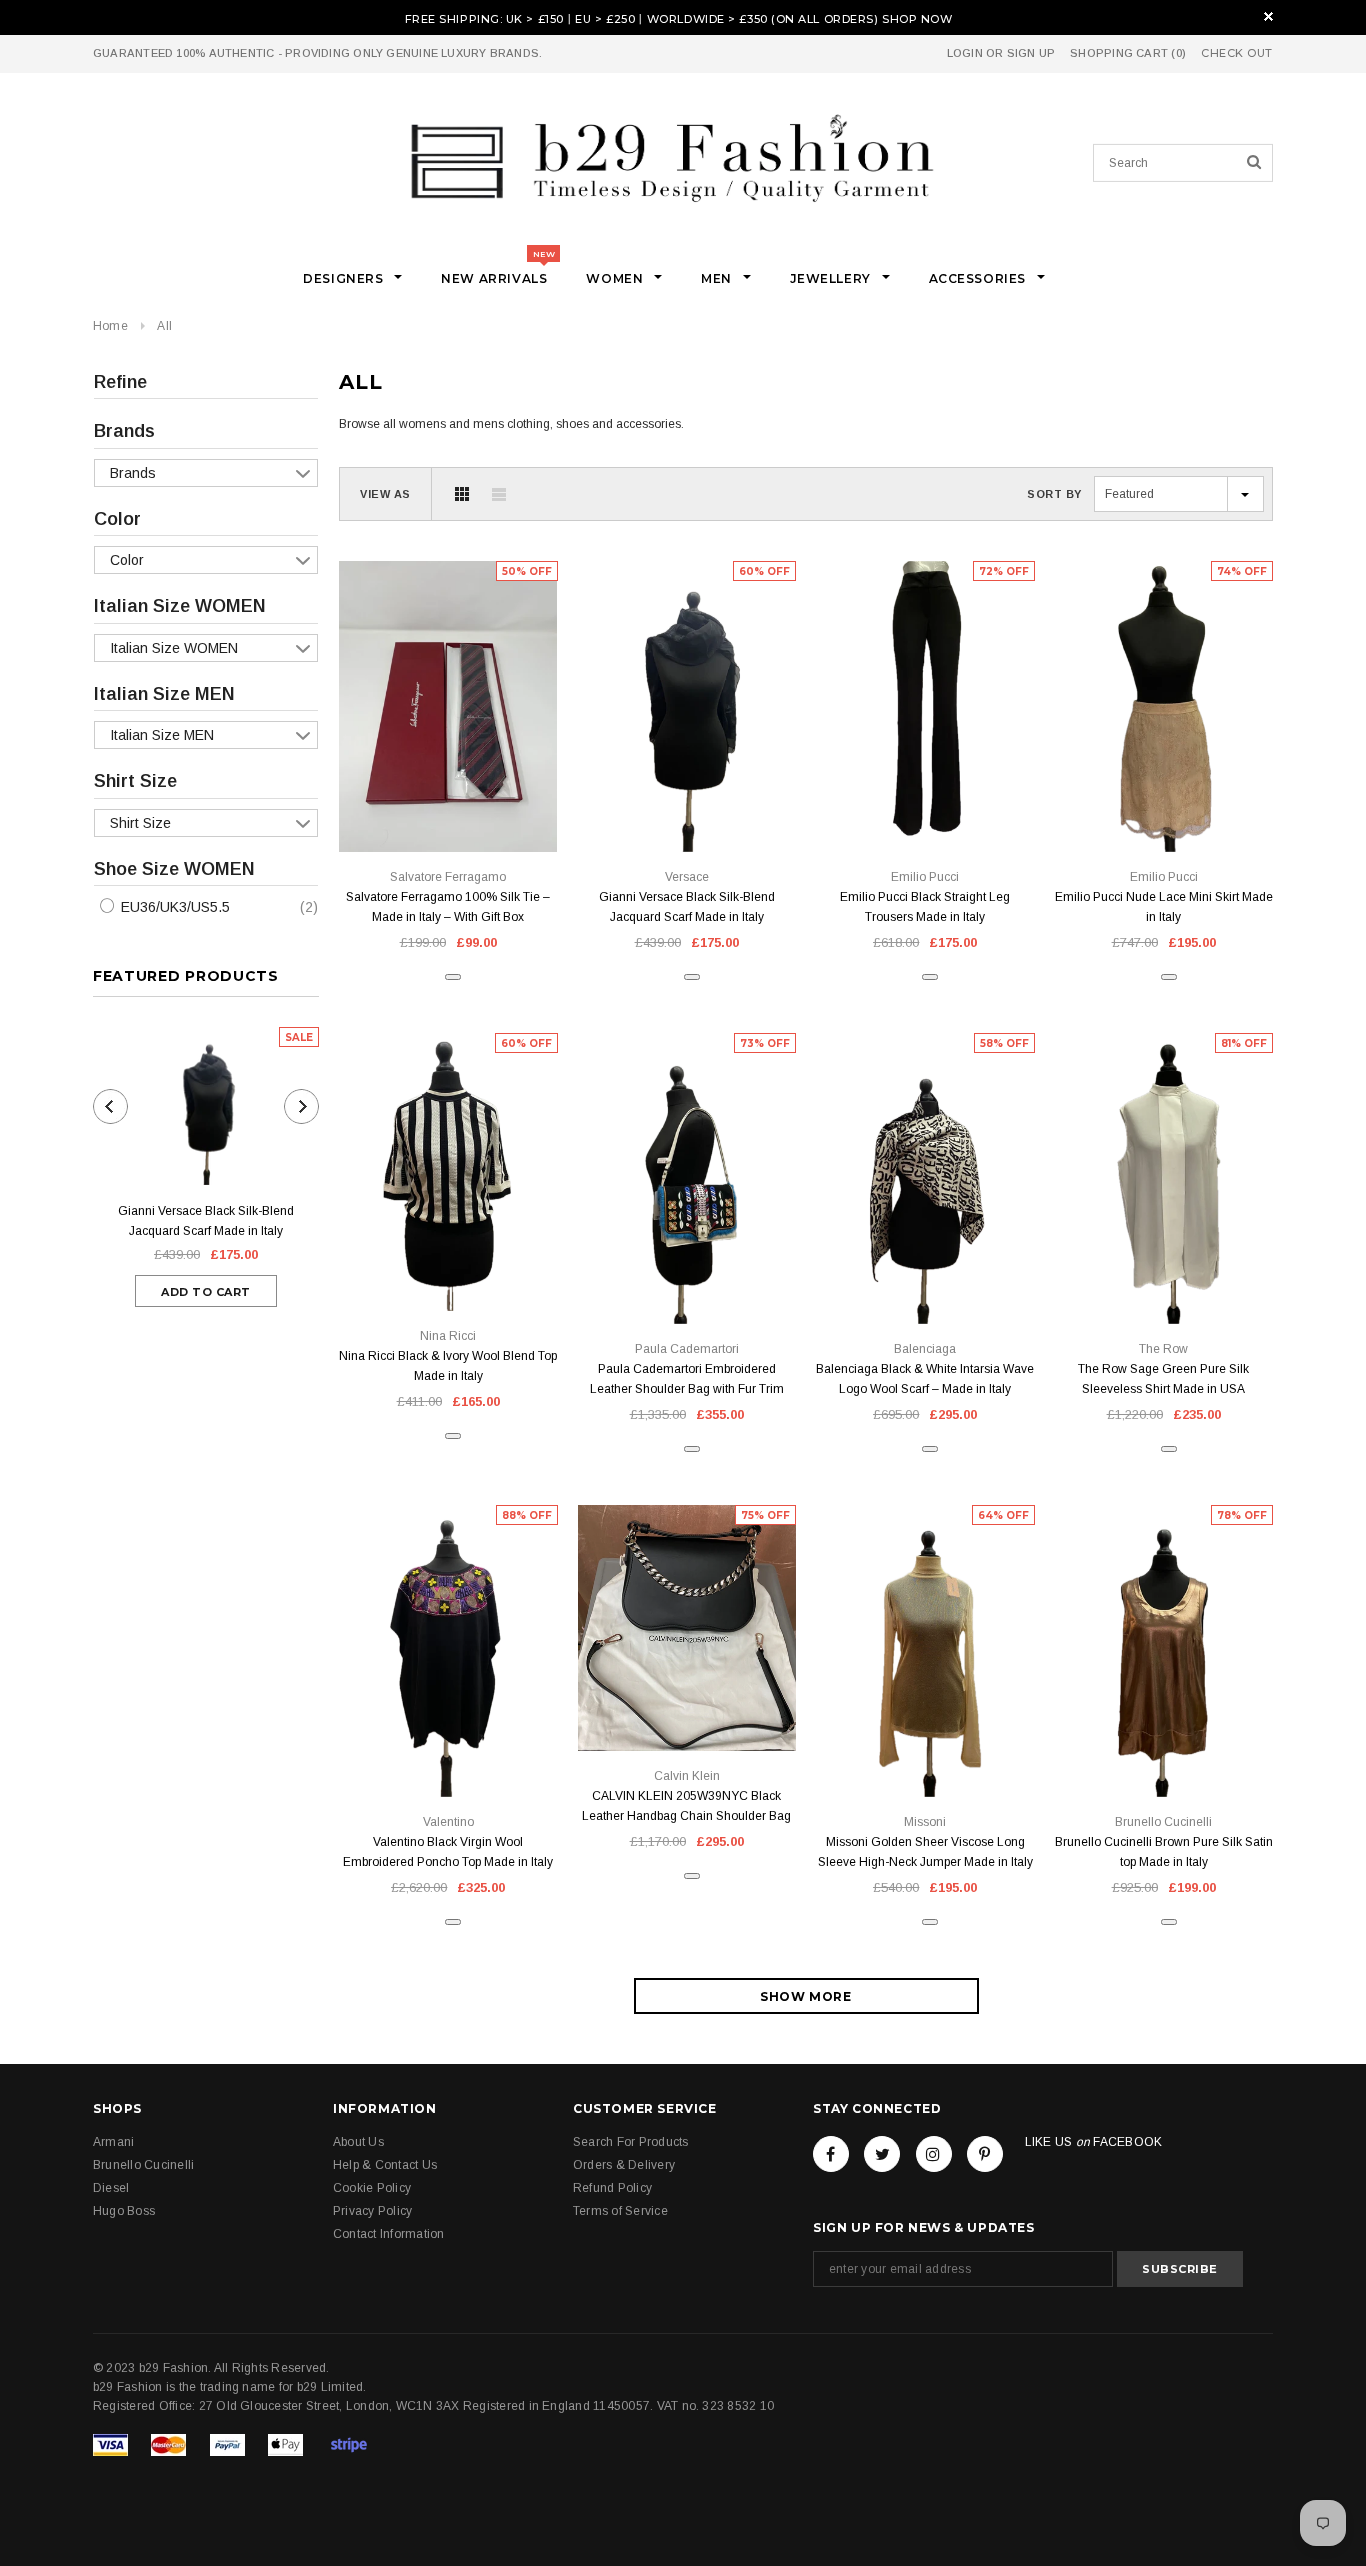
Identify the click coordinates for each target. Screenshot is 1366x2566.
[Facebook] (831, 2154)
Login (965, 53)
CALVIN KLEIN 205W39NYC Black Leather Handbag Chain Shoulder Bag (686, 1806)
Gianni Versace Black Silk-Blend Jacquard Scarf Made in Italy (206, 1221)
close (1268, 16)
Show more (805, 1996)
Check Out (1237, 53)
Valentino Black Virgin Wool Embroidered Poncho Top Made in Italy (448, 1852)
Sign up (1031, 53)
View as (385, 494)
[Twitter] (882, 2154)
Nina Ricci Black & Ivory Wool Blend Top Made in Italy (448, 1366)
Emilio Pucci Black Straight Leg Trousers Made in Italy (925, 907)
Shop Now (917, 19)
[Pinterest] (985, 2154)
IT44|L (1164, 806)
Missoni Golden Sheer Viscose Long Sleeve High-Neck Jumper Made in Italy (925, 1852)
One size (448, 806)
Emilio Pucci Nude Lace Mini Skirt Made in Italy (1164, 907)
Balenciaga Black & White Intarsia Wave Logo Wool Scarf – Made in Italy (925, 1379)
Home (110, 326)
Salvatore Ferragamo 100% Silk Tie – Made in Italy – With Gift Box (448, 907)
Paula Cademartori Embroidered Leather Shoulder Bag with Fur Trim (687, 1379)
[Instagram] (934, 2154)
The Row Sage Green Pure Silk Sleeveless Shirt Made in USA (1163, 1379)
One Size (687, 806)
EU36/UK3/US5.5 (173, 907)
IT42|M (1163, 1278)
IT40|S (925, 806)
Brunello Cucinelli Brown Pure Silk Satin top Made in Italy (1164, 1852)
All (164, 326)
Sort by (1054, 494)
